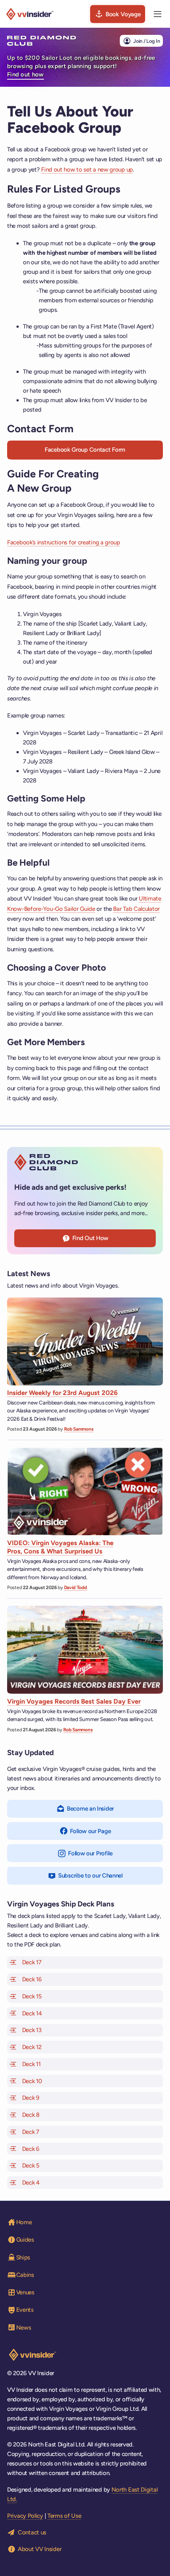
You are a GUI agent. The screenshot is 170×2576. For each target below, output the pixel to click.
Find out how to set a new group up (87, 170)
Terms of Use (64, 2516)
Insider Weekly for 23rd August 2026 (62, 1393)
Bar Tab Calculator (136, 909)
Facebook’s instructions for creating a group (64, 542)
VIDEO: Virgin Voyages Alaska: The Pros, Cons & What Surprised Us (60, 1547)
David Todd (76, 1588)
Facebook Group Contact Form (85, 450)
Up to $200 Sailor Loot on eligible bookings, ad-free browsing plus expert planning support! (81, 66)
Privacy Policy (25, 2516)
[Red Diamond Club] (42, 41)
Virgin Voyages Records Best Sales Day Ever (74, 1701)
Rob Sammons (79, 1429)
